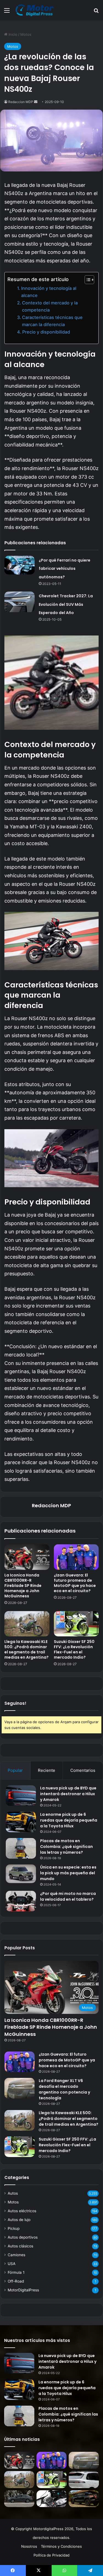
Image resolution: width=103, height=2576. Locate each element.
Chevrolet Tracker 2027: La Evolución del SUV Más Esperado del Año (66, 604)
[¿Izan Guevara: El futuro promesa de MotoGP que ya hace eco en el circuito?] (76, 1557)
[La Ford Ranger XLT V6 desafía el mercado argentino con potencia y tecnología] (20, 2088)
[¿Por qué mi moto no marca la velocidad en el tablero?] (21, 1901)
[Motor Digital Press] (36, 10)
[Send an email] (36, 102)
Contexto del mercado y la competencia (50, 306)
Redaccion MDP (21, 102)
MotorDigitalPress (23, 2290)
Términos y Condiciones (61, 2546)
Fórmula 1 (16, 2272)
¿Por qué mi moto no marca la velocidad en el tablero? (68, 1896)
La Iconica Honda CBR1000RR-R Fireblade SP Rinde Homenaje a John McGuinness (23, 1586)
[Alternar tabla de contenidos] (87, 280)
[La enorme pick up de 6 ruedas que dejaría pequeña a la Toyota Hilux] (21, 1822)
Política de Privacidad (51, 2555)
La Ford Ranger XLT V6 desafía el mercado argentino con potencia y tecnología (64, 2089)
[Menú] (7, 12)
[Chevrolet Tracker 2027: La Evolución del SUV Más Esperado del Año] (20, 602)
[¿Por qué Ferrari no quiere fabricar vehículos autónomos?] (20, 565)
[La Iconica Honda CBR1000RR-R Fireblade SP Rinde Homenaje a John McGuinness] (27, 1557)
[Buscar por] (96, 12)
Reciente (47, 1770)
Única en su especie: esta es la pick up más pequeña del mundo (68, 1873)
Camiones (16, 2255)
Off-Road (16, 2281)
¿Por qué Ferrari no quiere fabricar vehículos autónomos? (65, 569)
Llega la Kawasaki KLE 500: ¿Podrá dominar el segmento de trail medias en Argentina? (27, 1649)
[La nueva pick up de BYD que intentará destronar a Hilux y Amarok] (21, 1796)
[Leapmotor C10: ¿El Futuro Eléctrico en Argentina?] (84, 2480)
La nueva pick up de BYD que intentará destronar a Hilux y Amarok (68, 1794)
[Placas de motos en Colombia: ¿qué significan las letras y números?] (21, 1848)
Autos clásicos (20, 2246)
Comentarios (83, 1770)
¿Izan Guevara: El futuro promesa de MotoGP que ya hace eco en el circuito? (75, 1583)
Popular (15, 1770)
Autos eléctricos (22, 2211)
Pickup (14, 2228)
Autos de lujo (19, 2220)
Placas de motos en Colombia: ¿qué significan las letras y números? (66, 1847)
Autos (13, 2193)
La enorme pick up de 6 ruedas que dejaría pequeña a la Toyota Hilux (69, 1820)
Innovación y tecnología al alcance (49, 292)
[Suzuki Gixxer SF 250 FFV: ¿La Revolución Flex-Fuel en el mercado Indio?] (76, 1624)
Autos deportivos (23, 2237)
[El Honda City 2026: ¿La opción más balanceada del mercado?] (19, 2499)
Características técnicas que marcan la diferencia (52, 321)
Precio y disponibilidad (46, 332)
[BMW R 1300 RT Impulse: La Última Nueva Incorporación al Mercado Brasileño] (52, 2499)
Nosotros (29, 2546)
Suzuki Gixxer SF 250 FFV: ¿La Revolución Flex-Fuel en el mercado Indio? (74, 1649)
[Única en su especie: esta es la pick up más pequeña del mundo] (21, 1874)
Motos (26, 34)
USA (12, 2264)
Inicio (12, 34)
